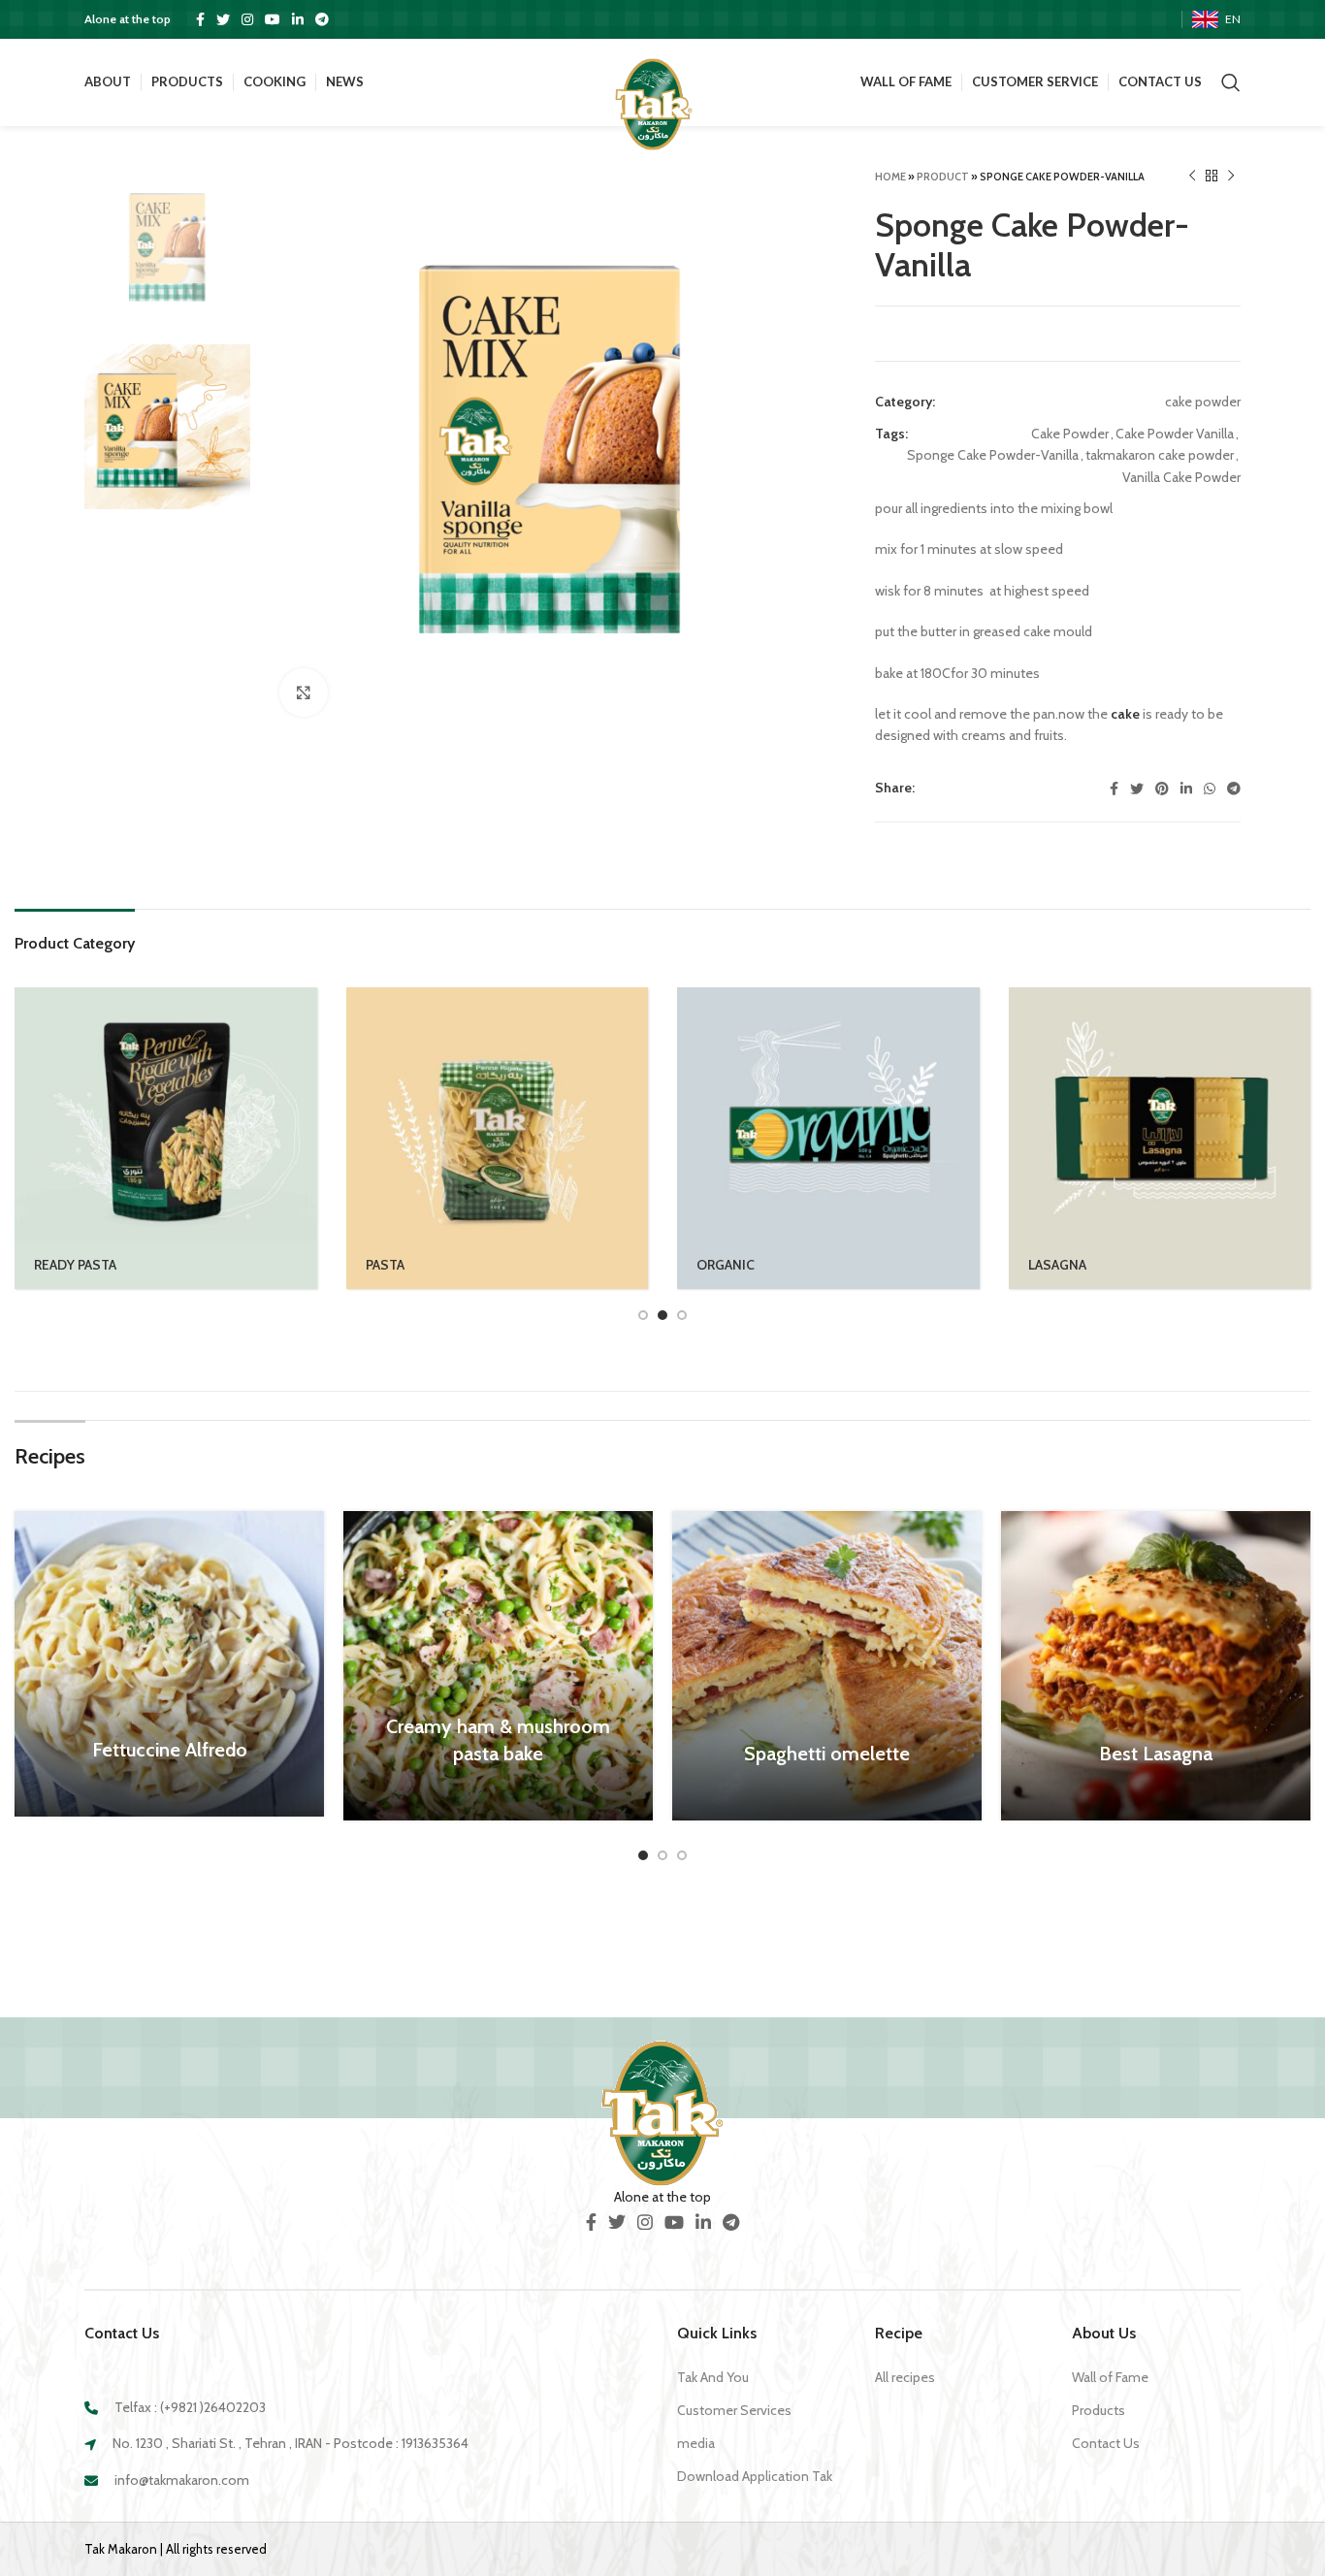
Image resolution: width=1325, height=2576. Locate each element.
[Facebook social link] (200, 19)
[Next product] (1231, 177)
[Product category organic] (828, 1139)
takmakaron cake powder (1160, 455)
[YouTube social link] (273, 19)
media (696, 2443)
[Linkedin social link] (298, 19)
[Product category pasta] (498, 1139)
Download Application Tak (755, 2476)
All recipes (905, 2377)
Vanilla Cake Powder (1181, 477)
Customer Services (734, 2410)
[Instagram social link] (247, 19)
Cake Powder (1070, 434)
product (943, 177)
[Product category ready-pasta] (166, 1139)
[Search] (1231, 82)
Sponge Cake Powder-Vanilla (993, 455)
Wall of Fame (1110, 2377)
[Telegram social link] (322, 19)
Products (1099, 2410)
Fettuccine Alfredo (170, 1750)
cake (1125, 714)
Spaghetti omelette (827, 1754)
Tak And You (713, 2377)
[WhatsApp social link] (1210, 789)
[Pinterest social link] (1162, 789)
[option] (167, 247)
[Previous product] (1192, 177)
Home (890, 177)
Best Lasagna (1156, 1754)
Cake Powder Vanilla (1175, 434)
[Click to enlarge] (304, 692)
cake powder (1203, 402)
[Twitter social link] (223, 19)
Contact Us (1106, 2443)
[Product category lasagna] (1160, 1139)
